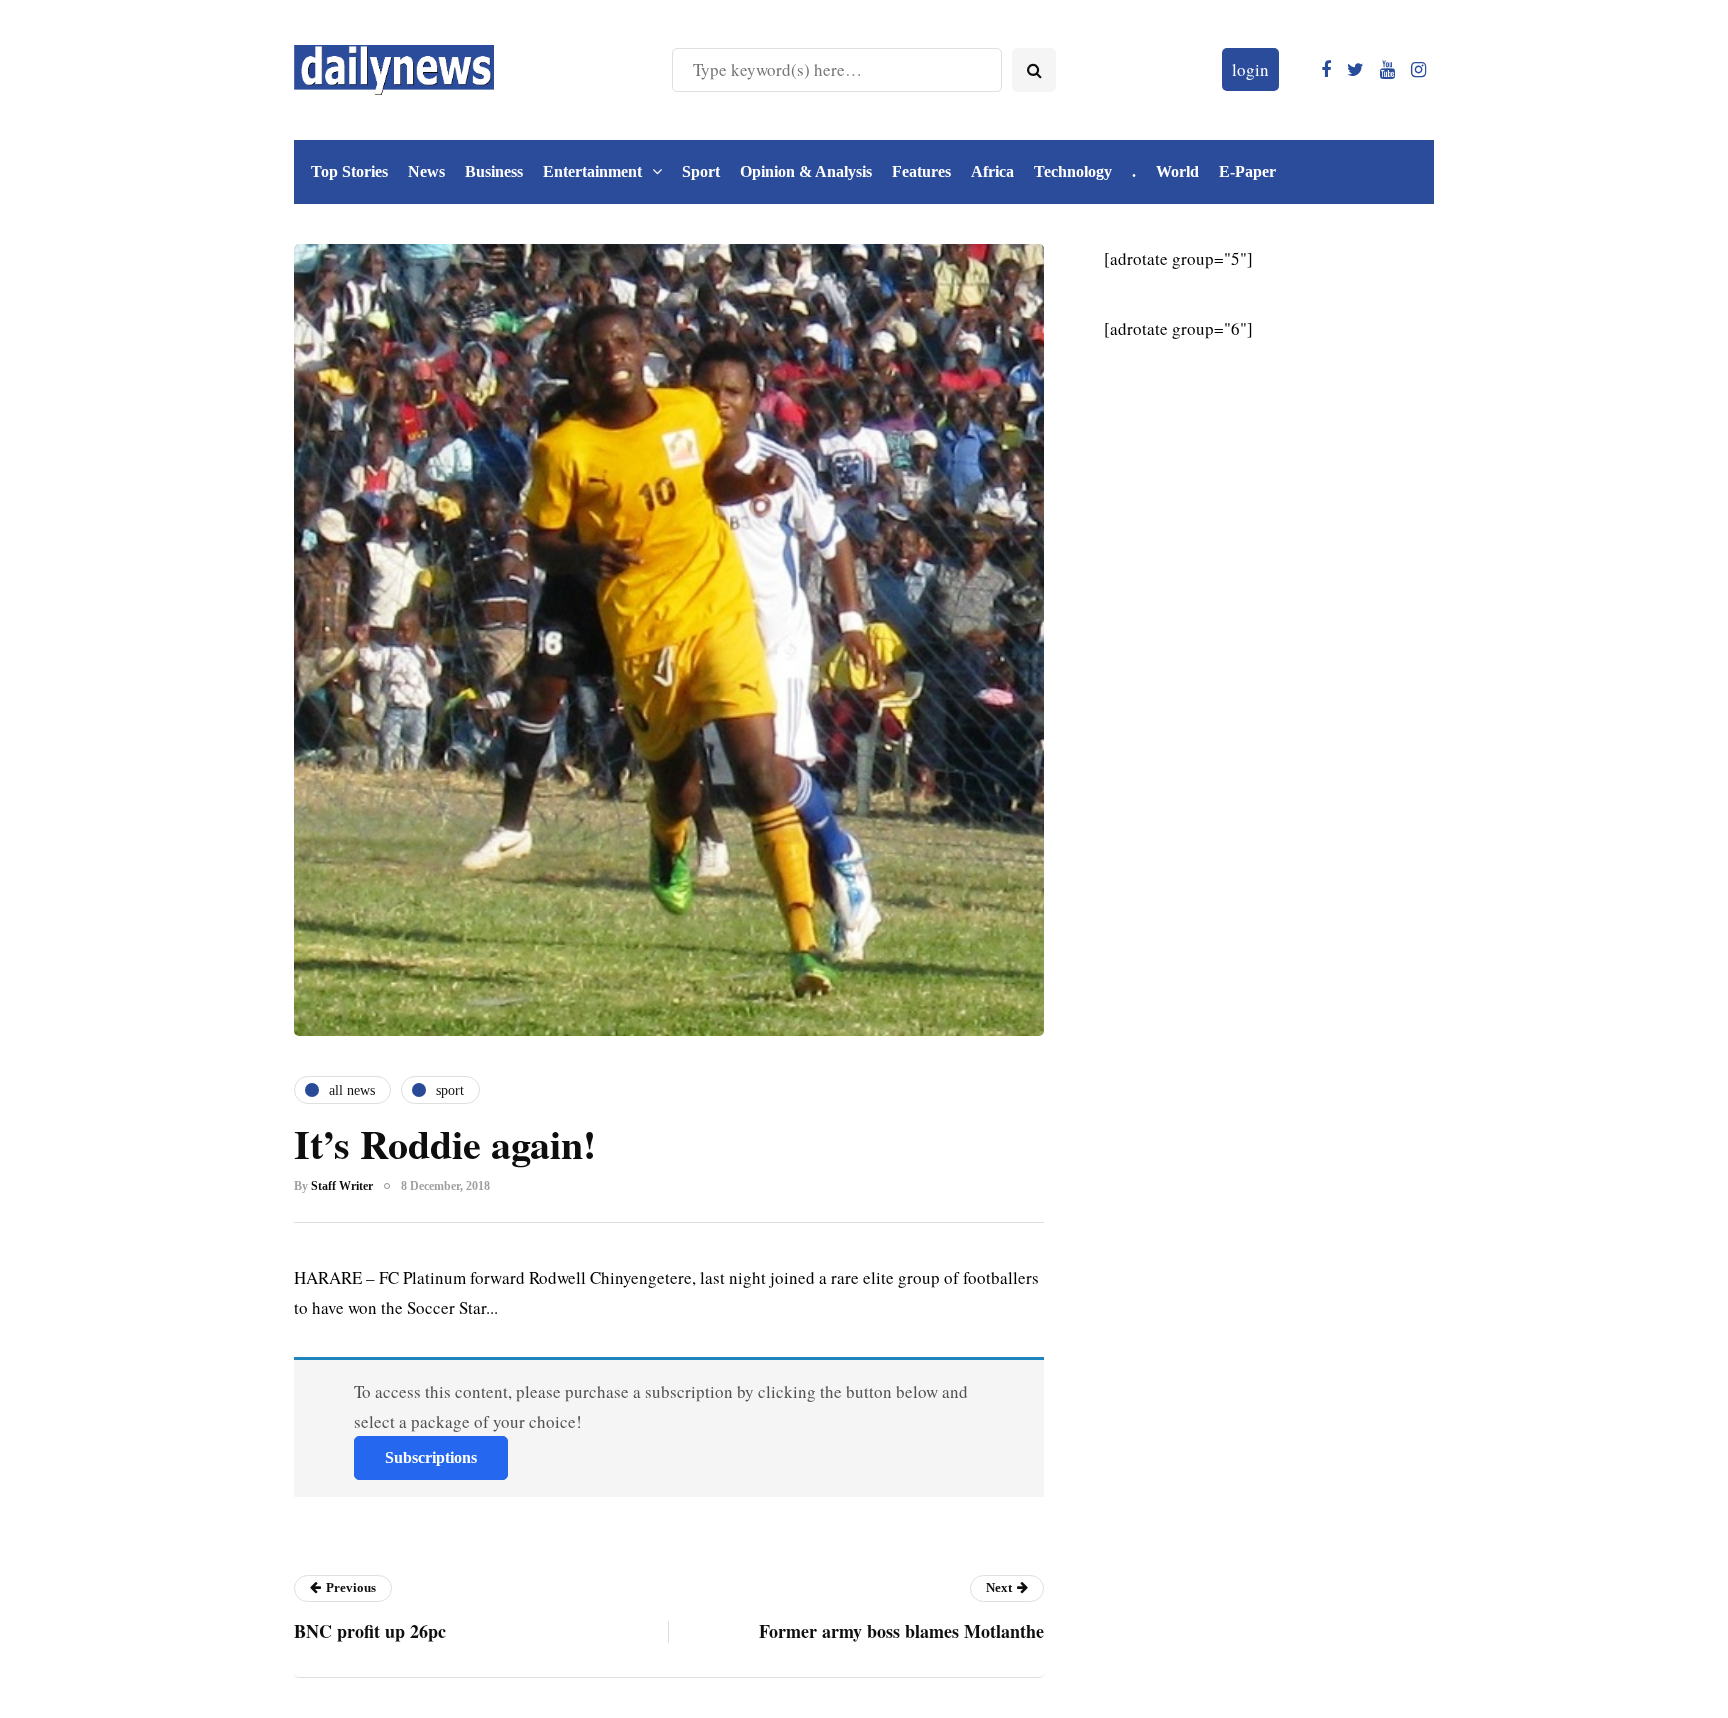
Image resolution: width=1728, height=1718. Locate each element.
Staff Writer (342, 1186)
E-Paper (1247, 171)
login (1250, 69)
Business (494, 171)
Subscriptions (431, 1457)
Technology (1073, 171)
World (1177, 171)
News (426, 171)
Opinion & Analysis (806, 171)
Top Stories (349, 171)
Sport (701, 171)
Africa (992, 171)
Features (921, 171)
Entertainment (592, 171)
